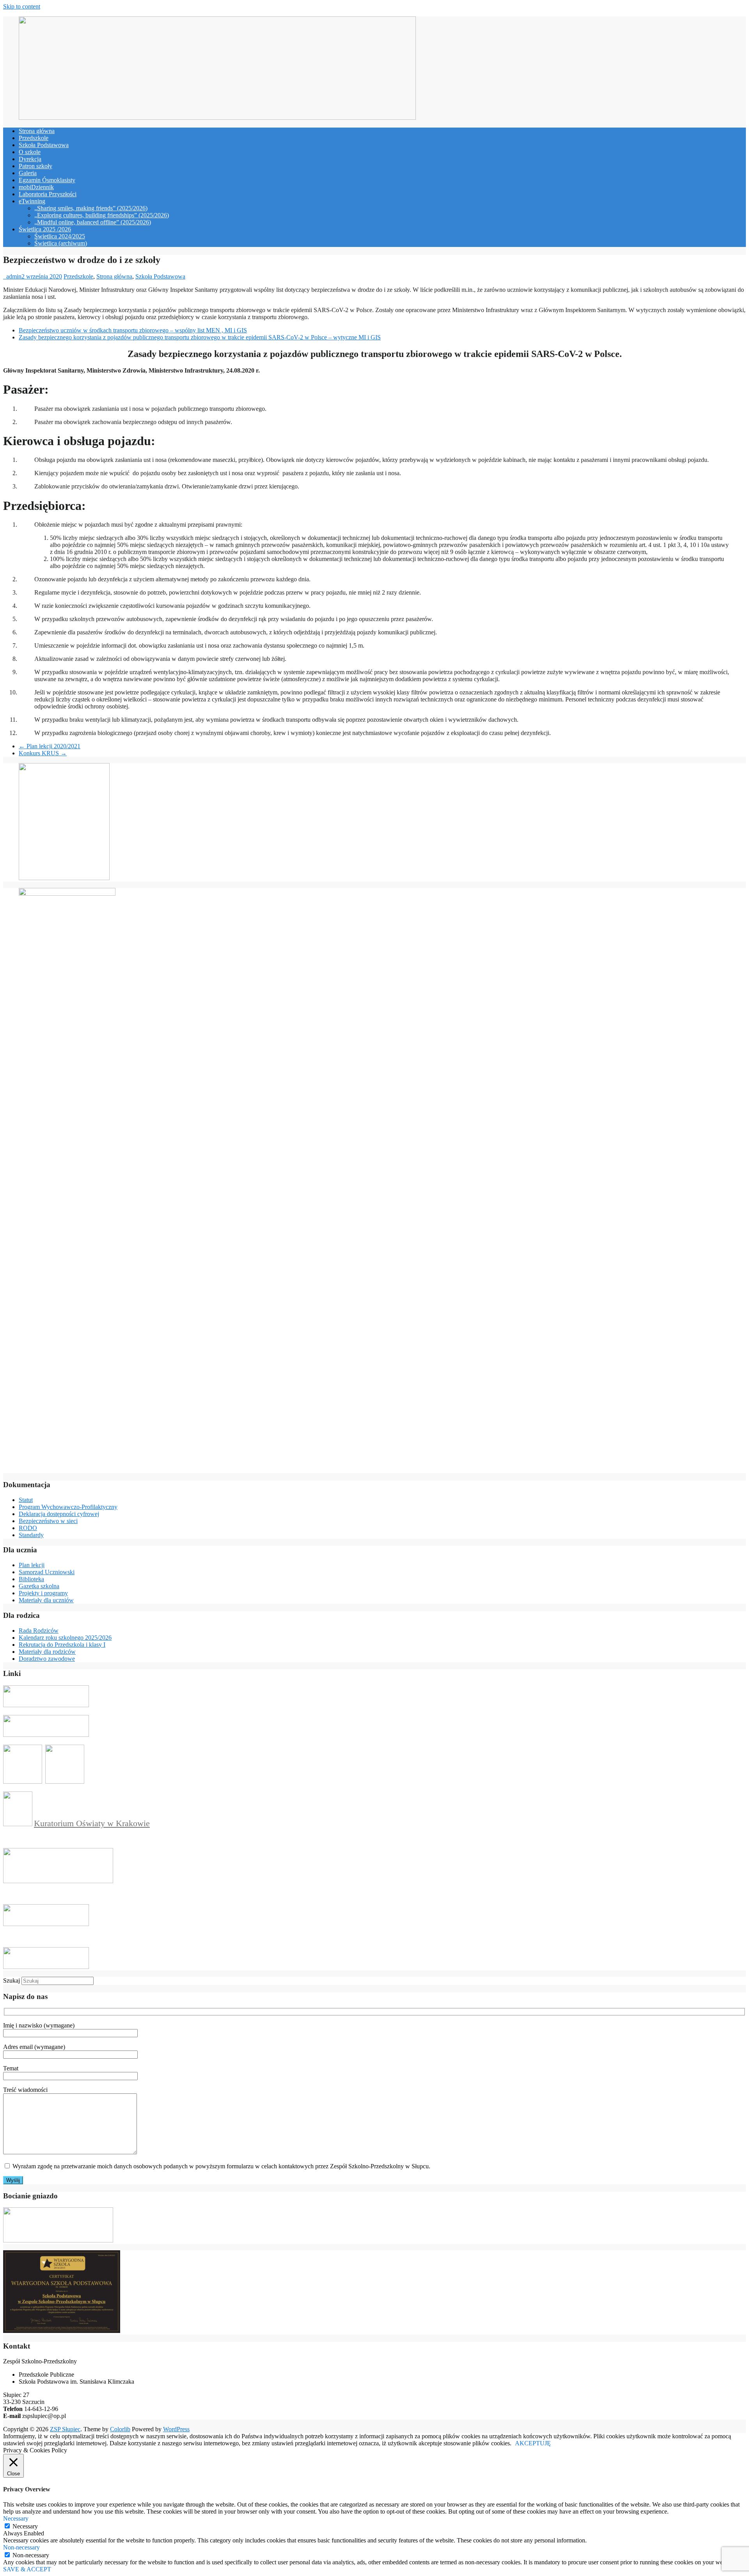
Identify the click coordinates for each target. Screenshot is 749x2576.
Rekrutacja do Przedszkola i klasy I (62, 1645)
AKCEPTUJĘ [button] (533, 2443)
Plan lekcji (32, 1565)
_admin (12, 276)
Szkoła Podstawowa (44, 145)
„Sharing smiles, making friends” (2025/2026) (91, 208)
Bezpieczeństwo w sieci (48, 1521)
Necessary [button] (16, 2518)
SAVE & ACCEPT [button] (27, 2569)
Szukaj (12, 1980)
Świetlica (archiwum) (61, 243)
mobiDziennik (36, 187)
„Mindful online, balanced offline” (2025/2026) (93, 222)
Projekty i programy (43, 1593)
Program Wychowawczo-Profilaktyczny (68, 1507)
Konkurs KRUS (43, 753)
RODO (28, 1528)
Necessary (25, 2526)
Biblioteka (31, 1579)
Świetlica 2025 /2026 (45, 229)
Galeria (28, 173)
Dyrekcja (30, 159)
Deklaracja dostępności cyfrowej (59, 1514)
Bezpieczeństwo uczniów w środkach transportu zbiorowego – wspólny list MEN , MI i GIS (133, 330)
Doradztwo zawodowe (47, 1659)
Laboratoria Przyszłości (48, 194)
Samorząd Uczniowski (47, 1572)
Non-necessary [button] (21, 2547)
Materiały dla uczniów (46, 1600)
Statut (26, 1500)
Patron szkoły (35, 166)
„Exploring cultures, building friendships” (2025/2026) (102, 215)
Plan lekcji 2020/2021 (50, 746)
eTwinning (32, 201)
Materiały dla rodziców (47, 1652)
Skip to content (22, 6)
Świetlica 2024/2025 (60, 236)
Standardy (31, 1535)
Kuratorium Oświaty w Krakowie (92, 1823)
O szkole (30, 152)
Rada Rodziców (39, 1631)
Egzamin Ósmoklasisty (47, 180)
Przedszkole (34, 138)
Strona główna (37, 131)
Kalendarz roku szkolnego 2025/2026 (65, 1638)
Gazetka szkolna (39, 1586)
